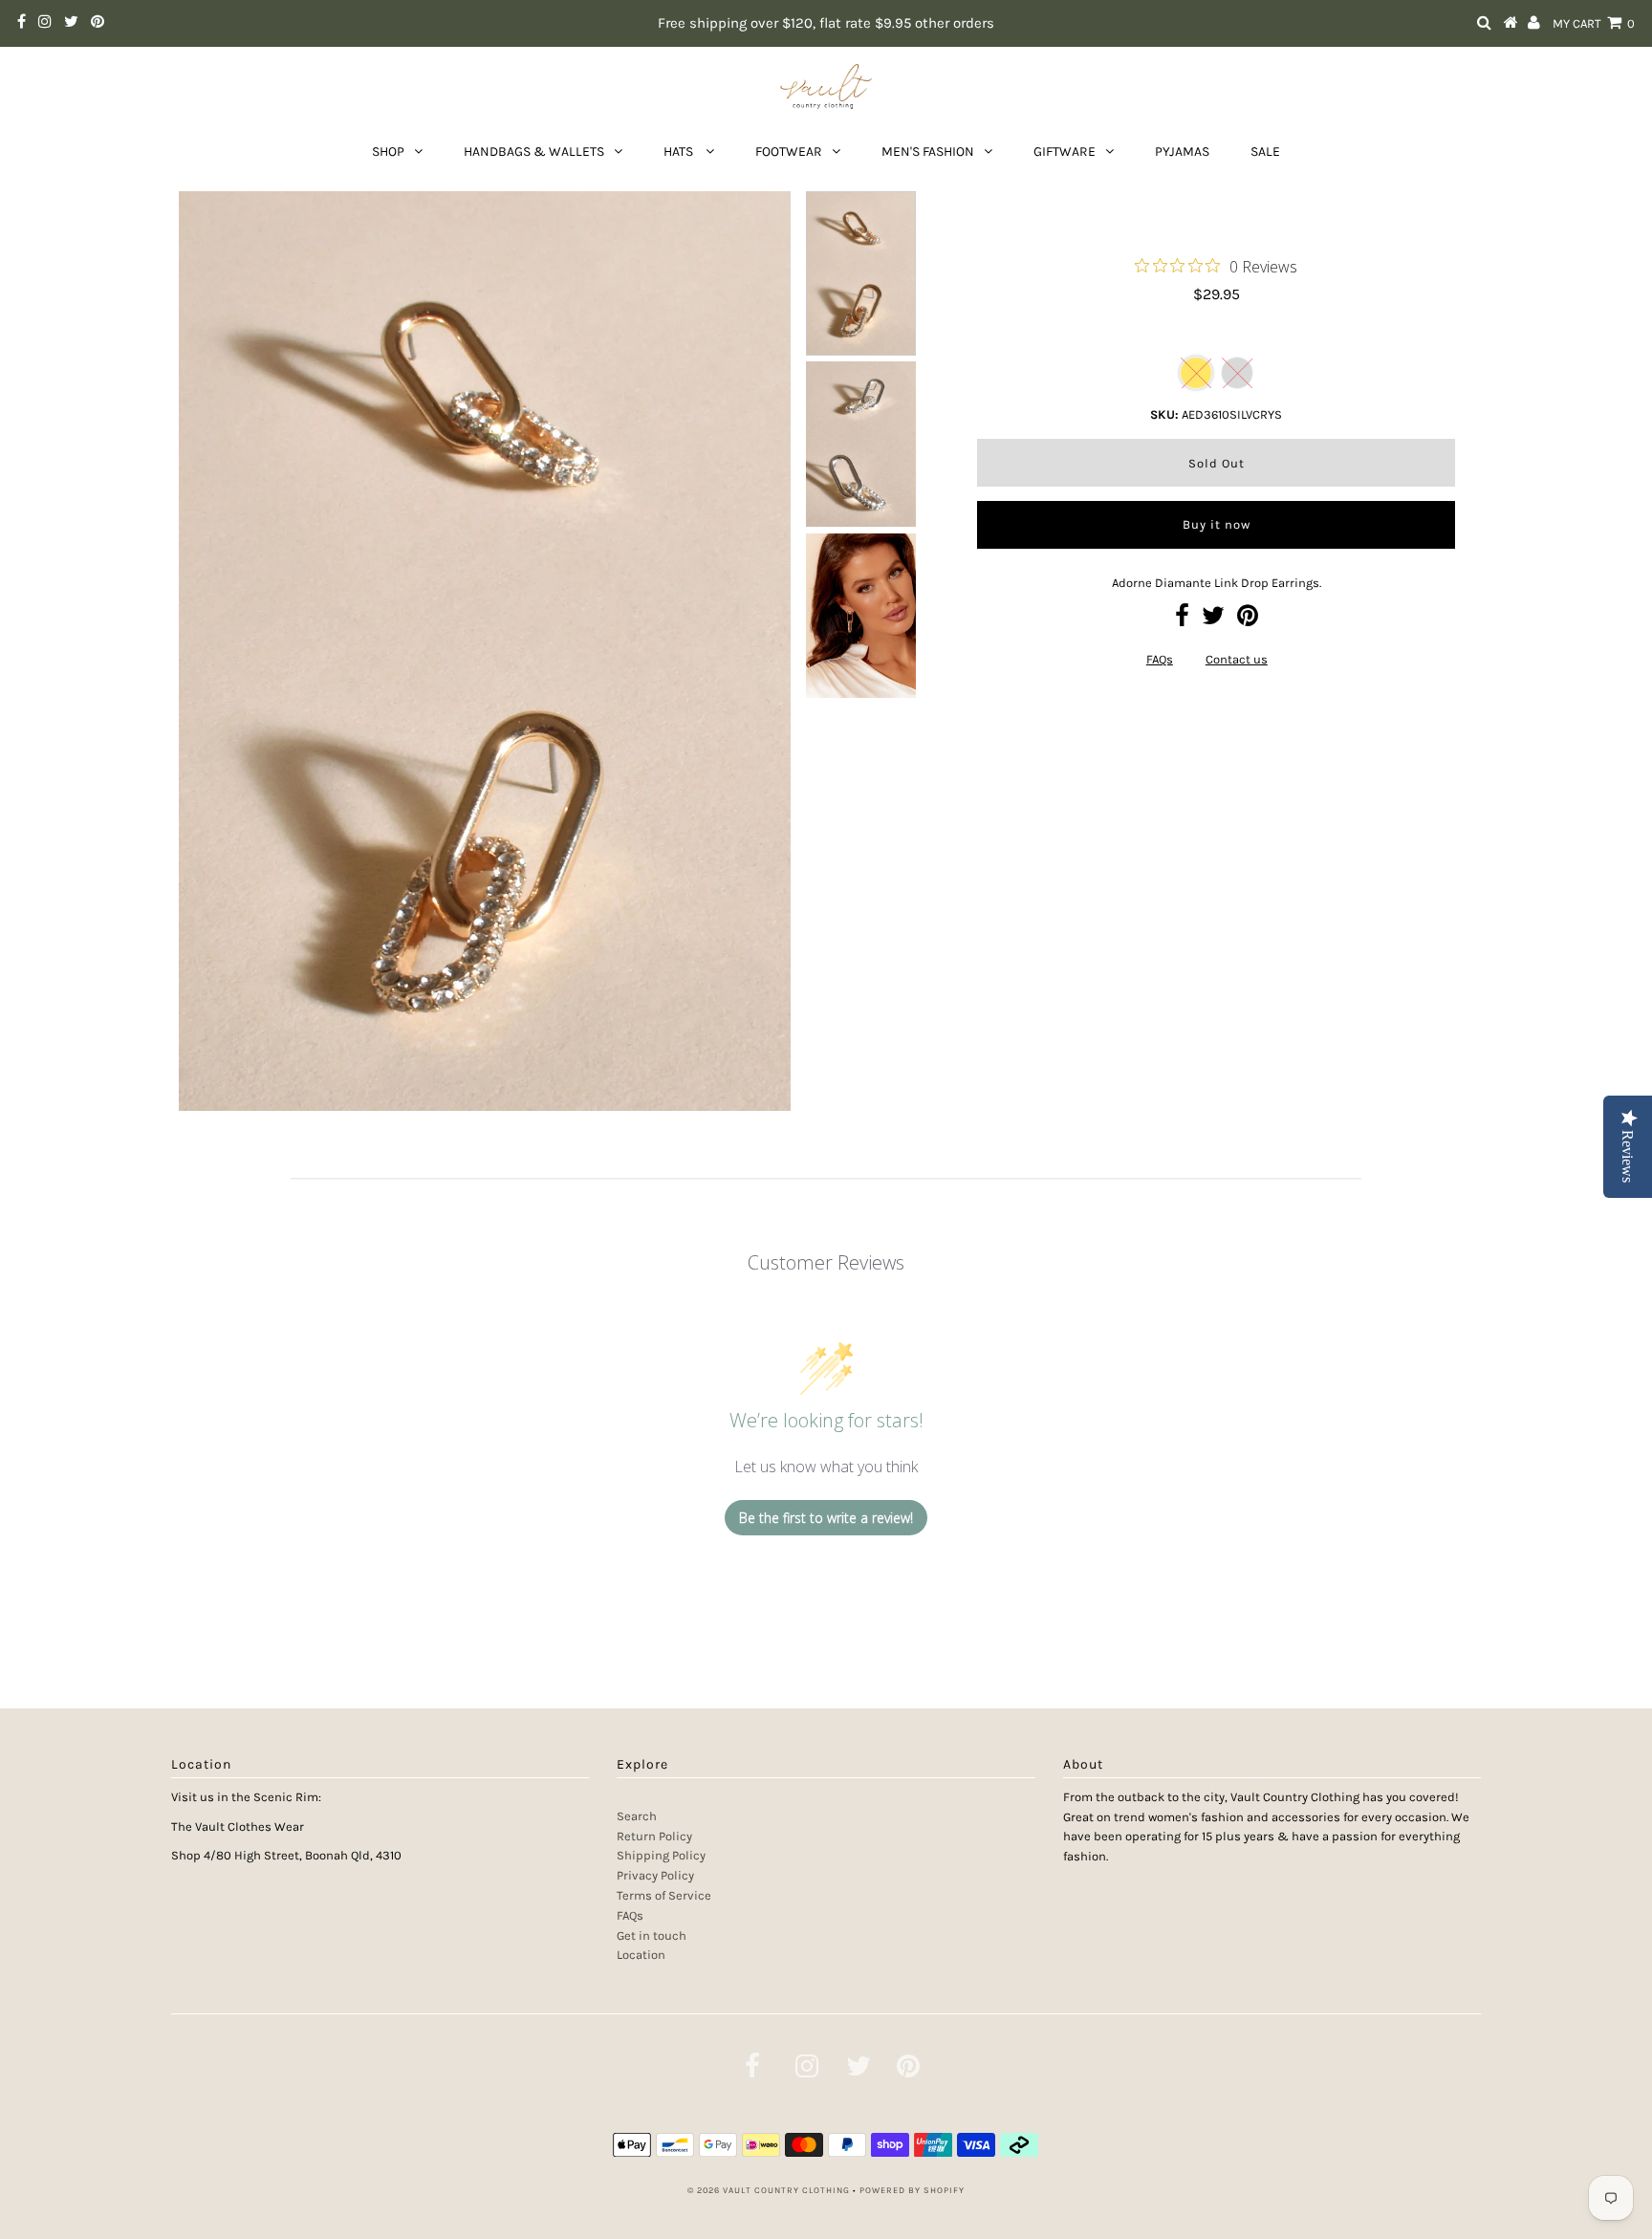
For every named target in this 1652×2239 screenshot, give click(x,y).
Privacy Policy (655, 1875)
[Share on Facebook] (1182, 620)
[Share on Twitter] (1213, 620)
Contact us (1237, 659)
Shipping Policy (661, 1855)
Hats (680, 152)
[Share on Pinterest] (1248, 620)
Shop (388, 152)
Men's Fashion (928, 152)
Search (637, 1816)
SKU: (1164, 414)
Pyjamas (1182, 152)
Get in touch (652, 1935)
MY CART (1594, 23)
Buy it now (1217, 524)
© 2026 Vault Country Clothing (769, 2190)
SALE (1265, 152)
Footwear (789, 152)
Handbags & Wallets (534, 152)
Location (641, 1955)
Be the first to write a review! (826, 1518)
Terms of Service (664, 1895)
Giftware (1065, 152)
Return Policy (654, 1836)
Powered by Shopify (912, 2190)
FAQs (1160, 659)
